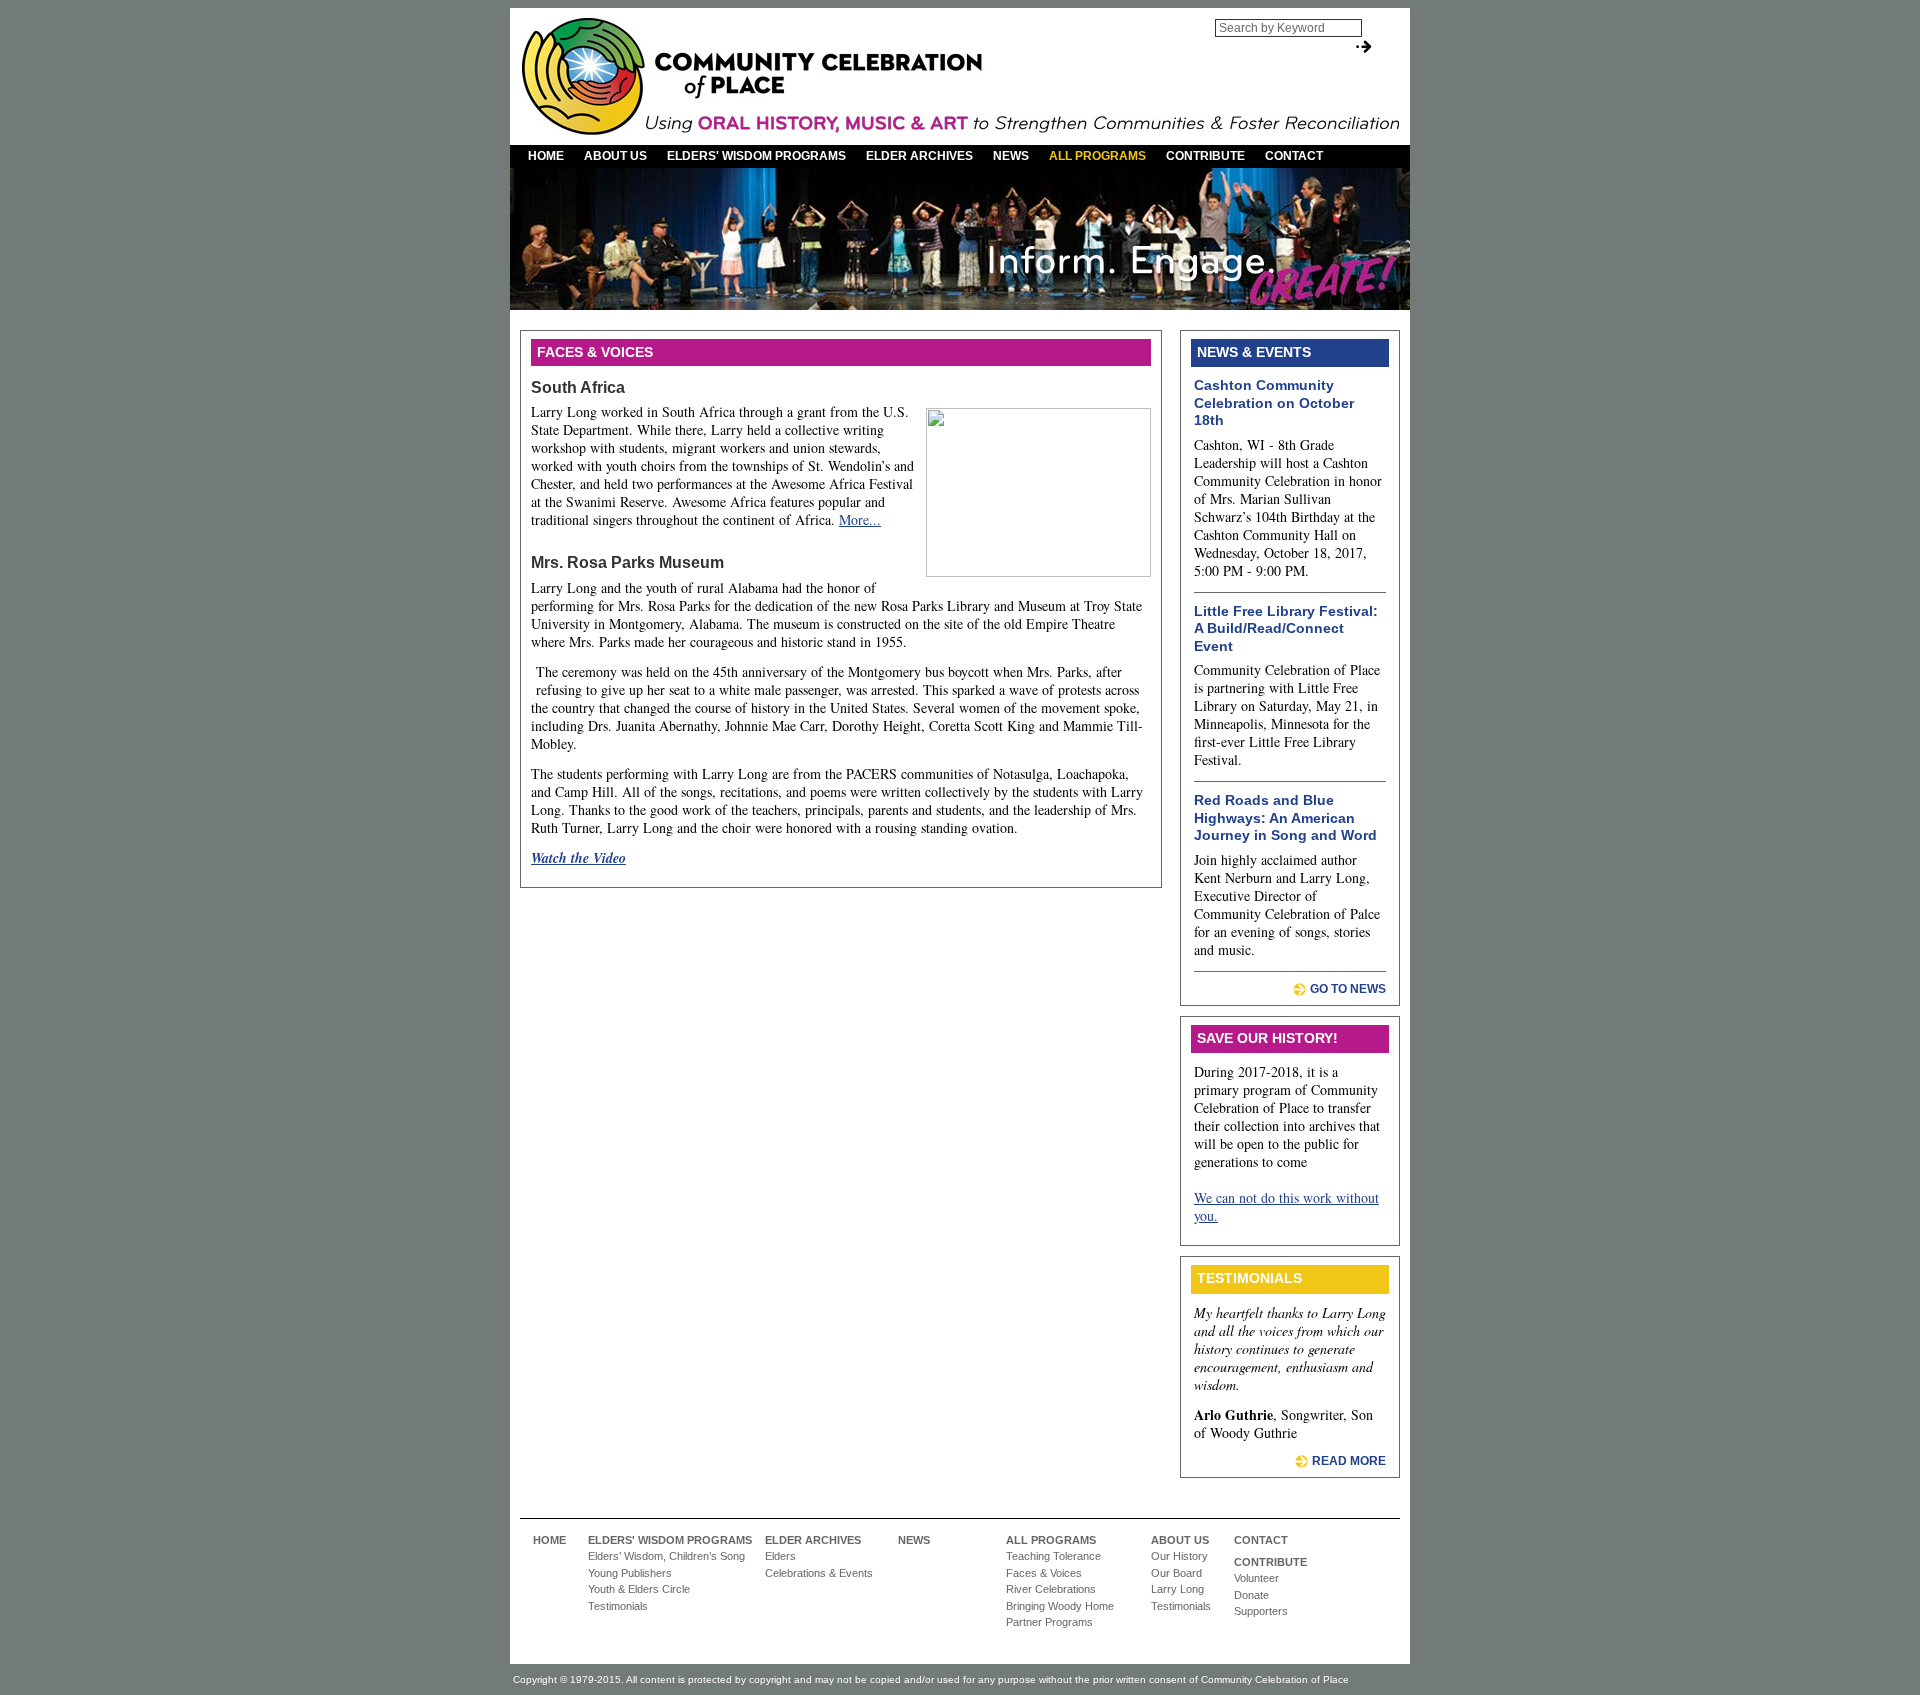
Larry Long (1177, 1589)
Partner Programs (1049, 1622)
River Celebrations (1051, 1589)
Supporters (1261, 1611)
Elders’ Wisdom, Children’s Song (666, 1556)
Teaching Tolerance (1053, 1556)
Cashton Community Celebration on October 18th (1274, 402)
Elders (780, 1556)
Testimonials (618, 1606)
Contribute (1205, 156)
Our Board (1176, 1573)
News (1011, 156)
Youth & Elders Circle (639, 1589)
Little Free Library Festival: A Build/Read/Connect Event (1286, 628)
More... (860, 519)
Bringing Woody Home (1060, 1606)
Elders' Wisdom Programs (756, 156)
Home (546, 156)
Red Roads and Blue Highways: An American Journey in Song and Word (1285, 817)
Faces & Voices (1044, 1573)
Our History (1179, 1556)
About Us (615, 156)
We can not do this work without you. (1286, 1206)
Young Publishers (630, 1573)
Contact (1294, 156)
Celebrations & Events (819, 1573)
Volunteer (1256, 1578)
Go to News (1348, 989)
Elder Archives (919, 156)
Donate (1251, 1595)
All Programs (1097, 156)
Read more (1349, 1461)
